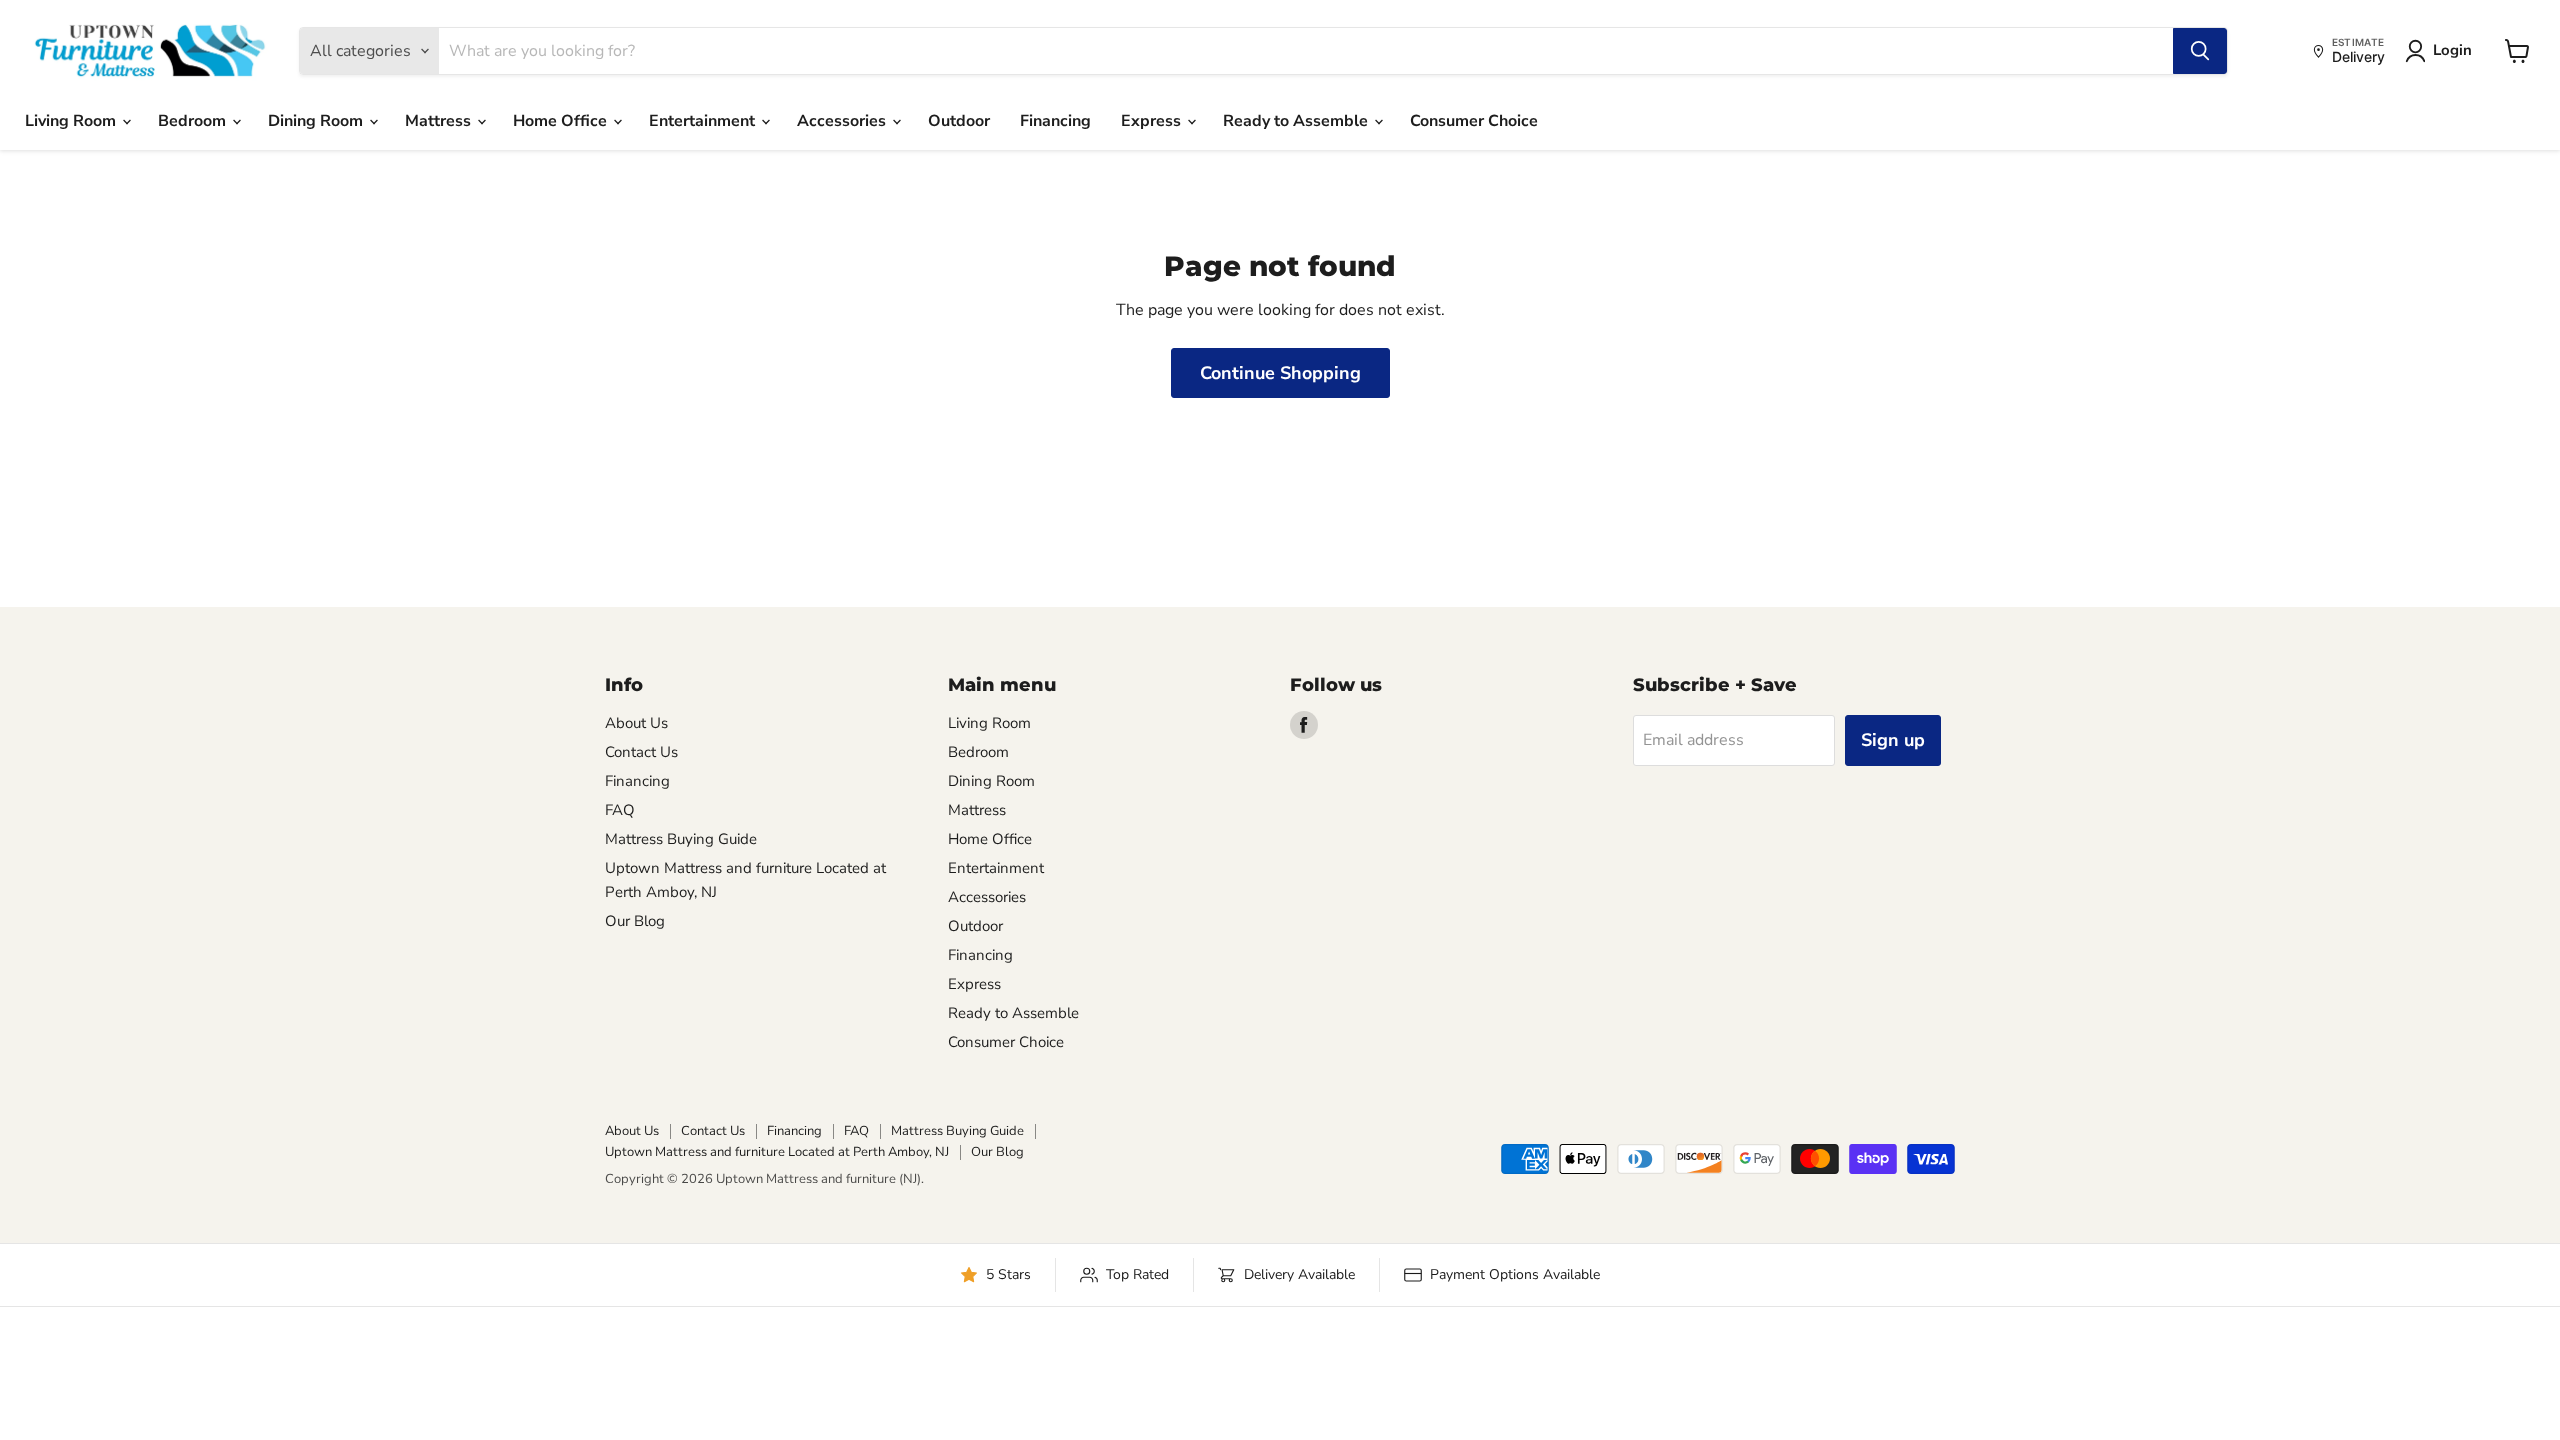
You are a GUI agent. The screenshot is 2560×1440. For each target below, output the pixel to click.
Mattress (440, 121)
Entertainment (704, 121)
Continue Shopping (1280, 373)
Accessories (843, 121)
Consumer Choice (1474, 121)
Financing (1055, 121)
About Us (636, 723)
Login (2452, 50)
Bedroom (194, 121)
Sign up (1893, 740)
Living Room (72, 121)
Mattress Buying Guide (681, 839)
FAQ (620, 810)
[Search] (2200, 51)
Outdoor (959, 121)
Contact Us (641, 752)
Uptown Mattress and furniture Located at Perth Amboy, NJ (777, 1152)
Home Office (562, 121)
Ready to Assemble (1297, 121)
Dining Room (317, 121)
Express (1153, 121)
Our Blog (635, 921)
